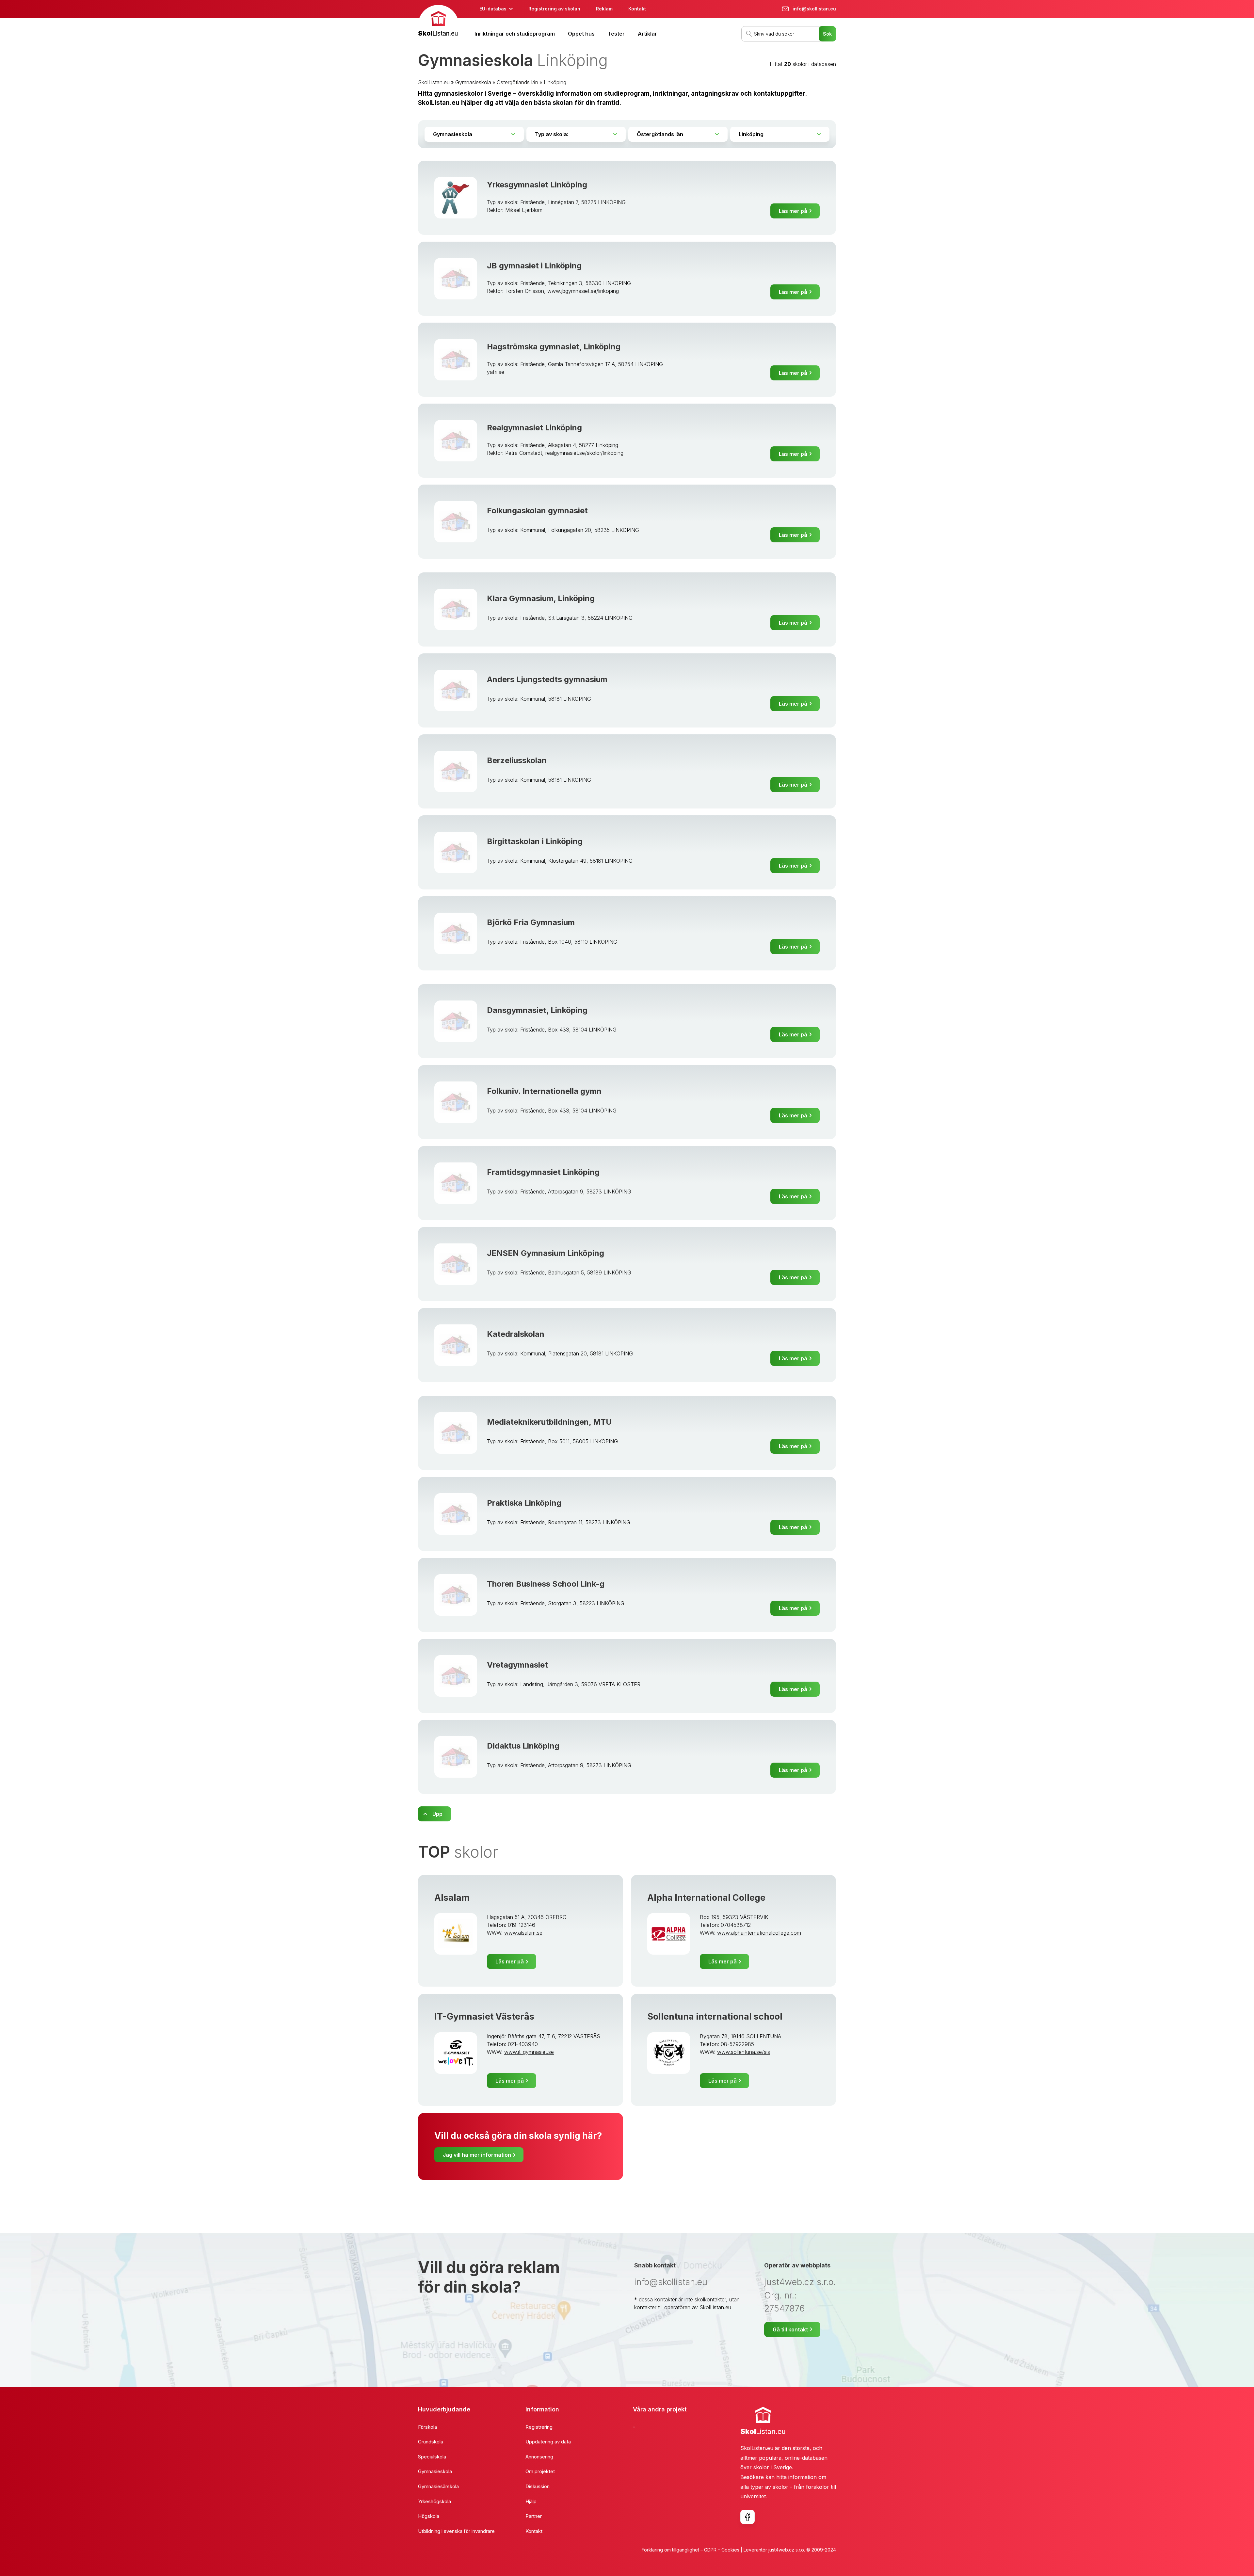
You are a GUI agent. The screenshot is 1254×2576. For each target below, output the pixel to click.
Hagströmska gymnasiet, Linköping (554, 347)
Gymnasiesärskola (438, 2486)
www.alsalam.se (523, 1933)
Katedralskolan (516, 1334)
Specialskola (432, 2457)
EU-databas (493, 9)
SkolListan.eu (434, 82)
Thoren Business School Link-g (546, 1584)
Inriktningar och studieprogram (515, 34)
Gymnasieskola (473, 82)
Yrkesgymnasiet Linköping (537, 185)
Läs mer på (793, 211)
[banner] (438, 22)
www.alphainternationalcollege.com (759, 1933)
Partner (534, 2516)
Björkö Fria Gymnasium (531, 922)
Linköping (555, 82)
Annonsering (539, 2457)
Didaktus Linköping (523, 1746)
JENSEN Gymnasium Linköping (546, 1253)
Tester (616, 34)
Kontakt (637, 9)
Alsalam (452, 1898)
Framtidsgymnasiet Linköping (543, 1172)
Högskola (429, 2516)
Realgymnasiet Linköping (534, 428)
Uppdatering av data (548, 2442)
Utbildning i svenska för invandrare (456, 2531)
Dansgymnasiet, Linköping (537, 1010)
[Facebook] (748, 2517)
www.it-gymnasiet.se (529, 2052)
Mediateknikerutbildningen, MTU (549, 1422)
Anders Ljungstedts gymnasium (547, 679)
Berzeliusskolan (517, 760)
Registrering (539, 2427)
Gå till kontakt (790, 2329)
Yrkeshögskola (434, 2501)
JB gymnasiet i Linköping (534, 266)
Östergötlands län (517, 82)
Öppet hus (581, 34)
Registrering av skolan (554, 9)
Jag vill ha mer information (477, 2155)
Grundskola (431, 2442)
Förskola (427, 2427)
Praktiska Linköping (524, 1503)
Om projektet (540, 2471)
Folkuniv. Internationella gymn (544, 1091)
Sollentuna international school (715, 2016)
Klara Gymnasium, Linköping (541, 598)
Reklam (604, 9)
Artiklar (647, 34)
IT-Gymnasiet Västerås (484, 2016)
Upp (437, 1814)
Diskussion (538, 2486)
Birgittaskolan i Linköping (535, 841)
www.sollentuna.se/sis (744, 2052)
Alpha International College (706, 1898)
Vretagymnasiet (517, 1665)
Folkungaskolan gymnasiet (537, 511)
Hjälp (531, 2501)
